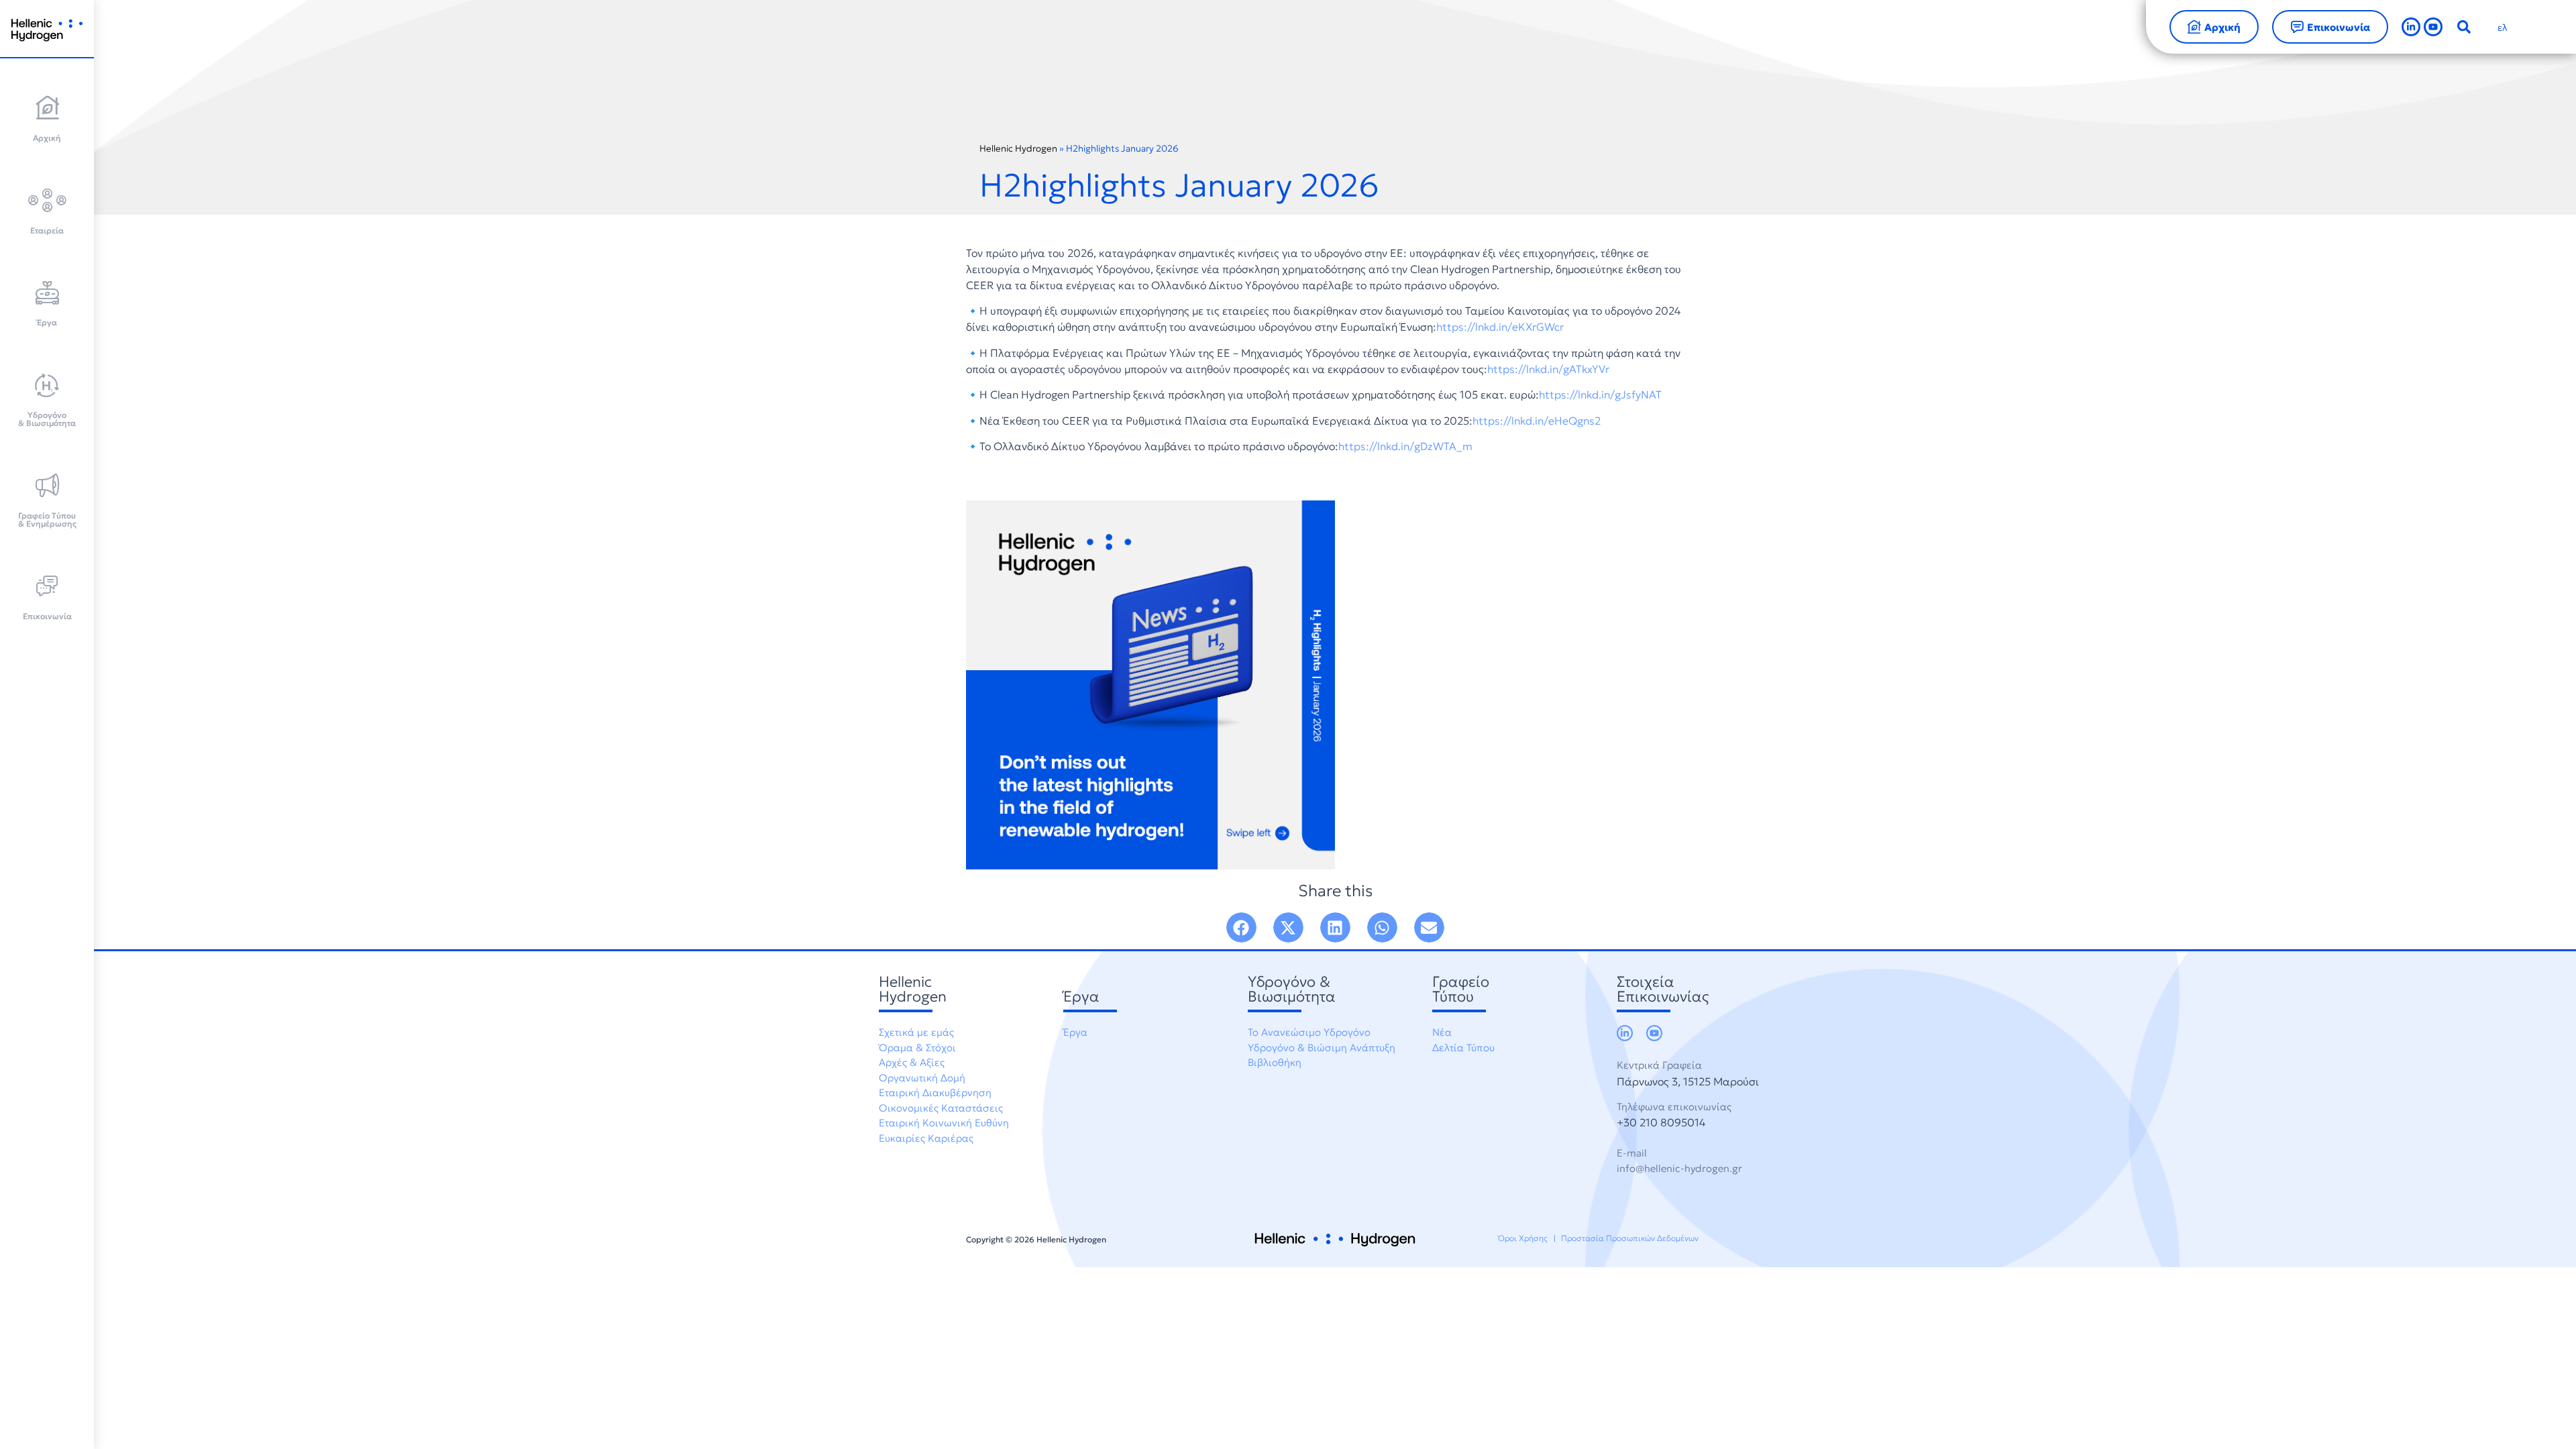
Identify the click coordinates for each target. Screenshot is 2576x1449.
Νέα (1442, 1032)
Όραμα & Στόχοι (917, 1048)
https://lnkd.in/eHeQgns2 (1537, 421)
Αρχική (47, 138)
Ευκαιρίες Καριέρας (926, 1138)
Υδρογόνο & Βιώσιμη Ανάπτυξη (1322, 1048)
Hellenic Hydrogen (1018, 149)
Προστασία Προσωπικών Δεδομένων (1630, 1238)
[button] (1241, 927)
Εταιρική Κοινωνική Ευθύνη (944, 1123)
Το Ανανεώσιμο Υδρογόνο (1309, 1032)
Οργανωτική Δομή (922, 1078)
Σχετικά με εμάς (916, 1032)
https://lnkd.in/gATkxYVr (1548, 369)
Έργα (47, 322)
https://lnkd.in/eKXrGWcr (1500, 327)
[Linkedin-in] (2411, 27)
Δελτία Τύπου (1463, 1048)
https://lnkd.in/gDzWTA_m (1405, 446)
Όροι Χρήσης (1523, 1238)
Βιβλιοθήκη (1275, 1062)
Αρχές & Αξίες (912, 1062)
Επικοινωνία (47, 616)
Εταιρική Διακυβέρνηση (935, 1092)
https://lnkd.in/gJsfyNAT (1600, 394)
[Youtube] (2433, 27)
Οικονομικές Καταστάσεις (941, 1108)
